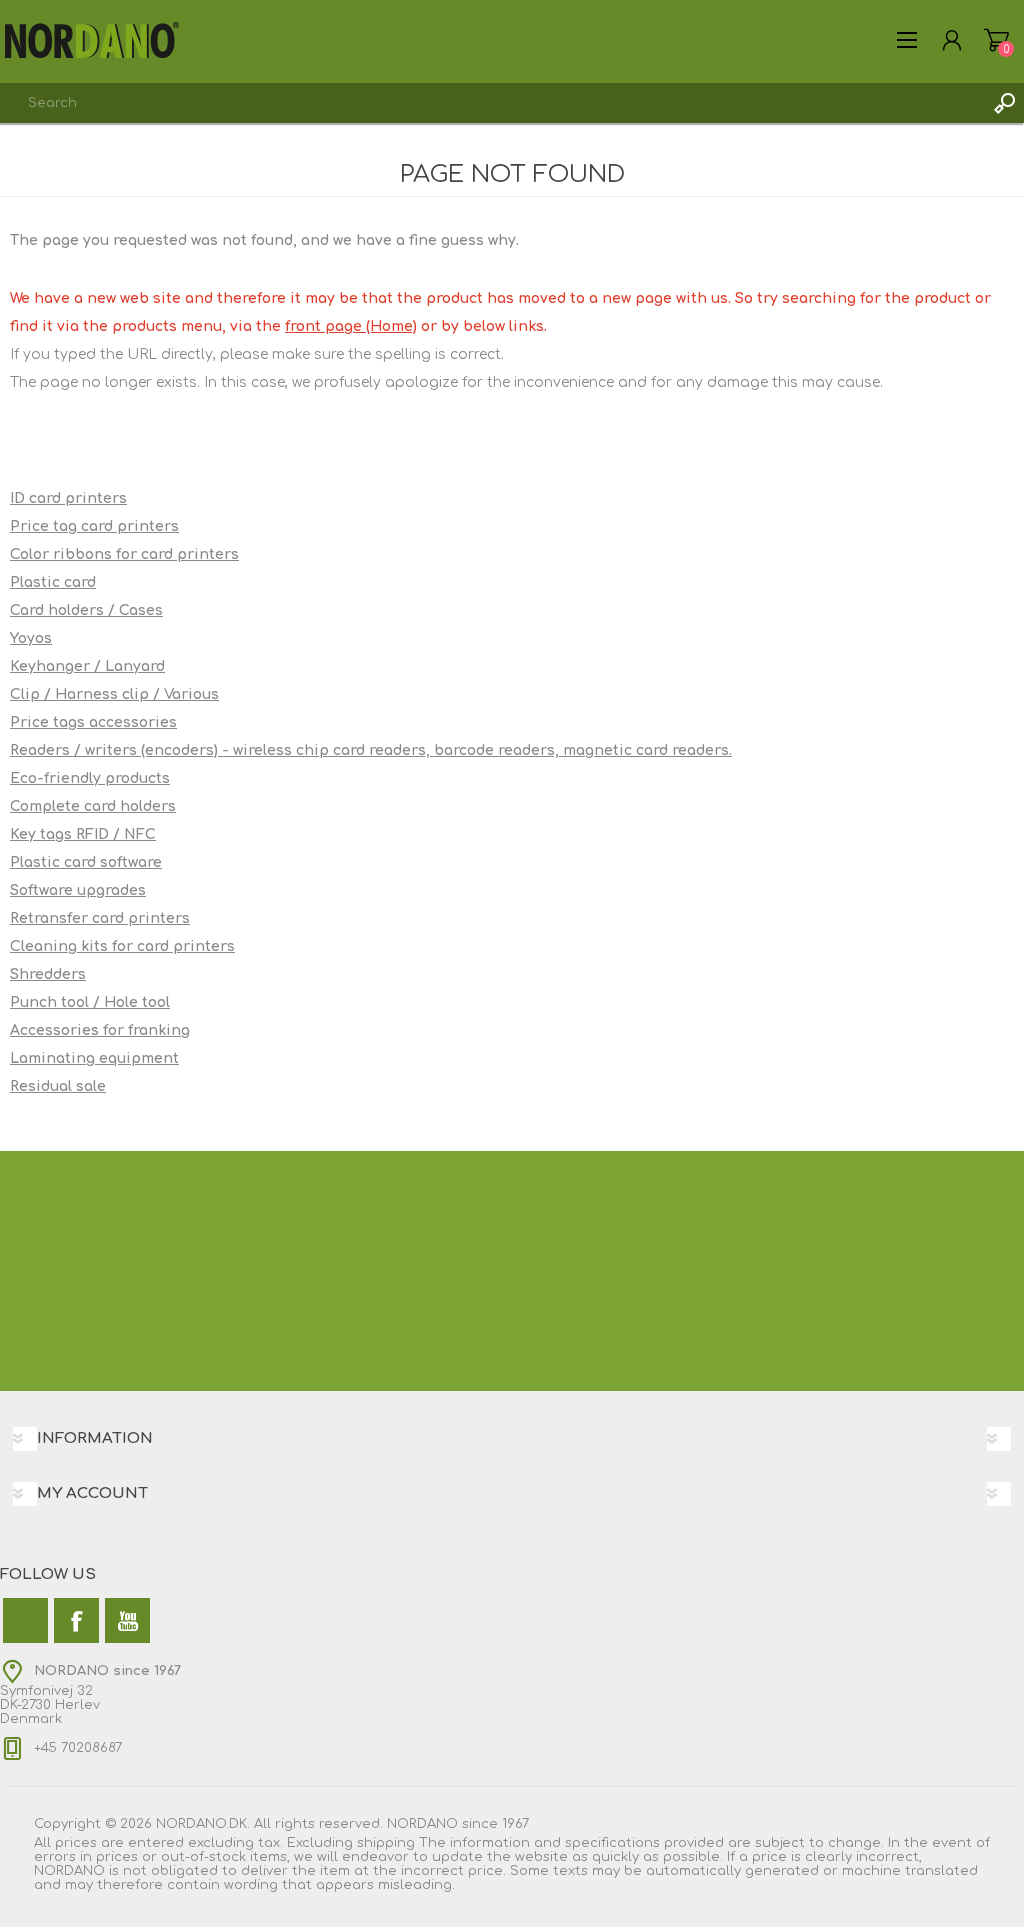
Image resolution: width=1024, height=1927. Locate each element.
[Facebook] (76, 1620)
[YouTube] (127, 1620)
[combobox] (492, 103)
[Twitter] (25, 1620)
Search (1004, 103)
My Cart (996, 40)
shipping (386, 1843)
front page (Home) (351, 326)
